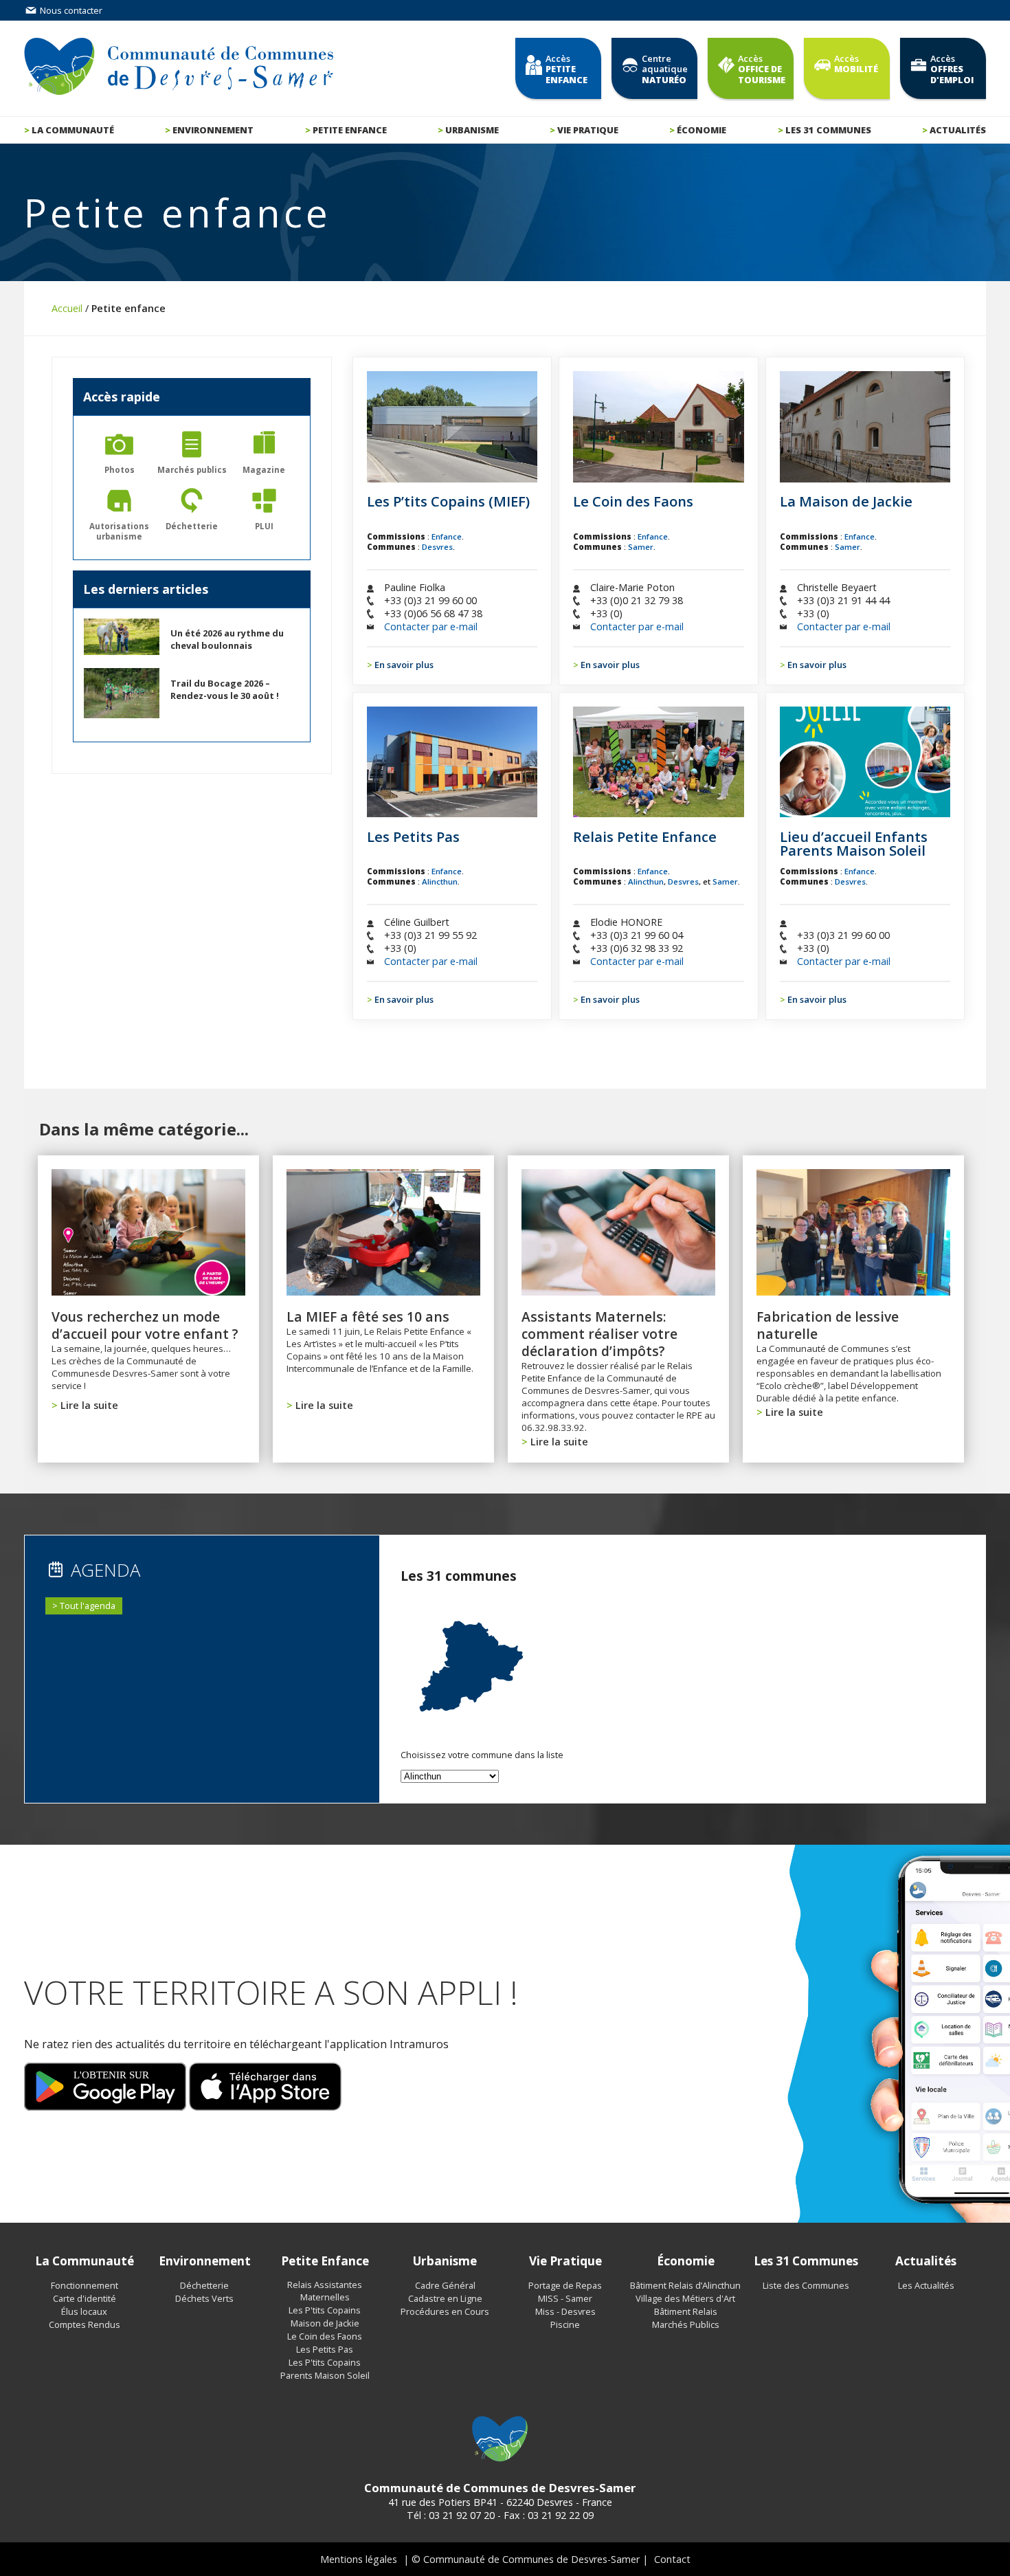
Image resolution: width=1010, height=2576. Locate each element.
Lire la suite (89, 1405)
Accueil (67, 308)
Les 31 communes (828, 130)
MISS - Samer (565, 2298)
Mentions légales (359, 2559)
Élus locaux (84, 2311)
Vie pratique (588, 130)
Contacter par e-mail (431, 626)
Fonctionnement (85, 2285)
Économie (702, 130)
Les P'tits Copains (325, 2310)
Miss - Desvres (565, 2311)
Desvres (437, 547)
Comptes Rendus (85, 2324)
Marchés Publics (686, 2324)
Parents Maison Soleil (325, 2375)
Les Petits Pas (325, 2349)
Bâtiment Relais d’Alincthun (685, 2285)
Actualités (958, 130)
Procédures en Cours (445, 2311)
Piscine (565, 2324)
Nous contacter (70, 10)
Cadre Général (445, 2285)
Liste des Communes (806, 2285)
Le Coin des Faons (325, 2336)
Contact (672, 2559)
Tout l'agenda (88, 1606)
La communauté (73, 130)
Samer (641, 547)
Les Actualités (926, 2285)
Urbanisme (472, 130)
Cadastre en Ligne (445, 2298)
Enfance (447, 536)
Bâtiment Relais (686, 2311)
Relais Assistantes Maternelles (325, 2291)
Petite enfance (350, 130)
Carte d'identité (85, 2298)
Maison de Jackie (325, 2323)
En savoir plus (404, 665)
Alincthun (440, 881)
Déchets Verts (204, 2298)
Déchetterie (204, 2285)
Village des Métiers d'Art (685, 2298)
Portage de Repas (565, 2285)
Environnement (213, 130)
